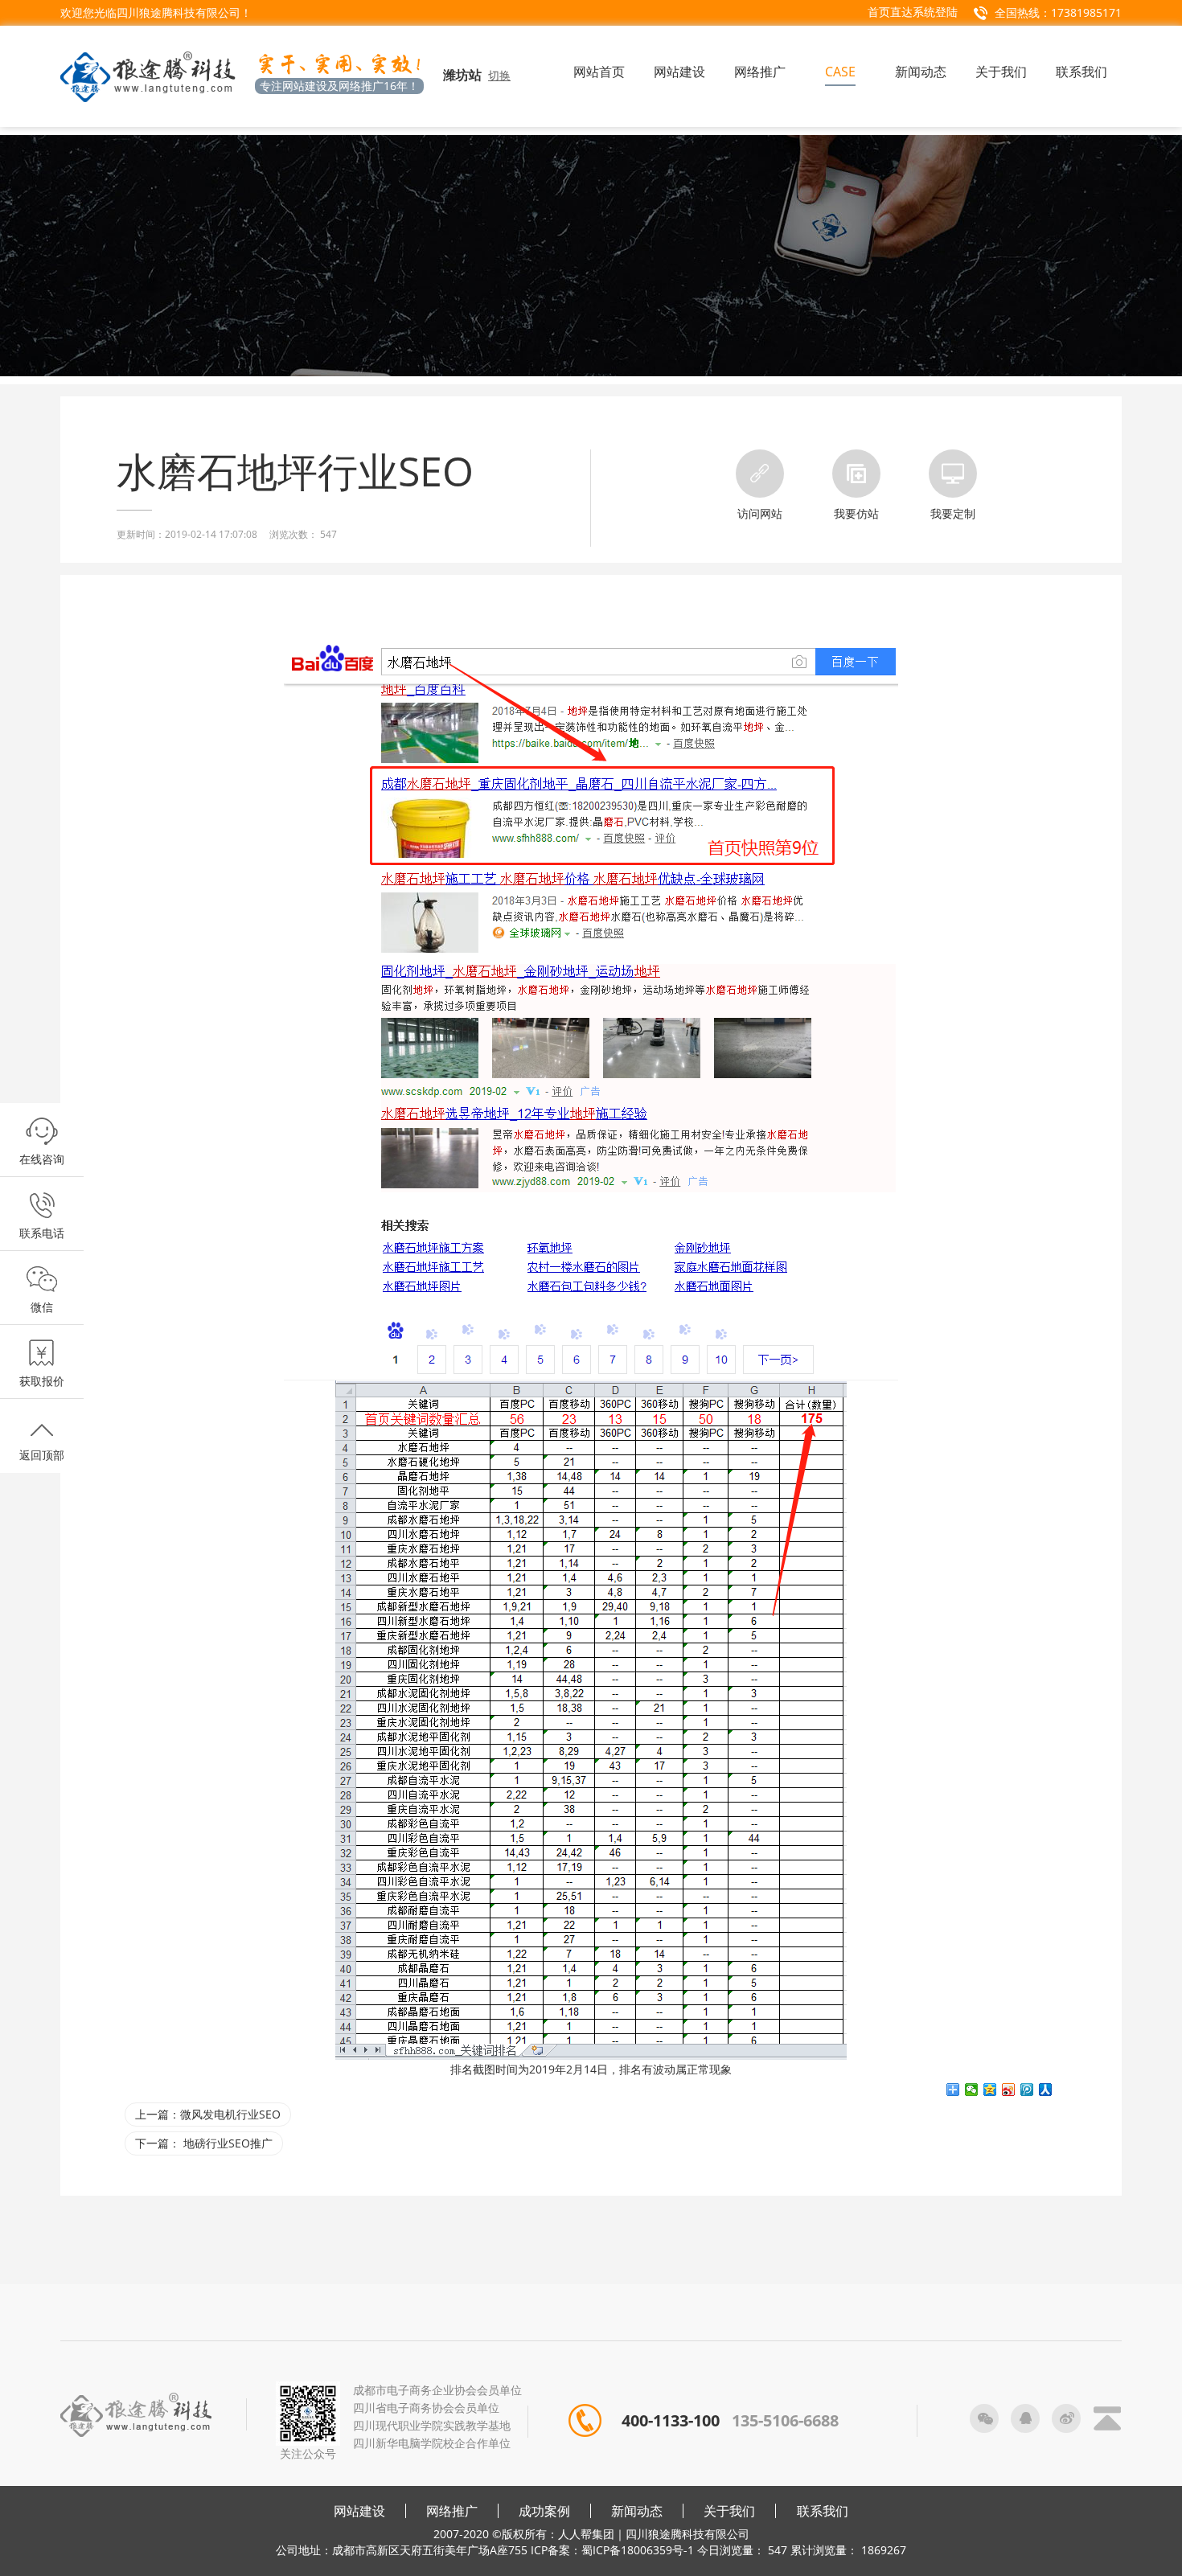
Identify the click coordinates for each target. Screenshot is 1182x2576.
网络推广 (452, 2511)
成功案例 (544, 2511)
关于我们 (729, 2511)
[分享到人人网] (1046, 2090)
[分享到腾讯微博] (1027, 2090)
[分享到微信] (972, 2090)
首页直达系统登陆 (913, 12)
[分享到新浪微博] (1009, 2090)
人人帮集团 (586, 2534)
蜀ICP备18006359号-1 (638, 2550)
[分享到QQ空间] (990, 2090)
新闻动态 (637, 2511)
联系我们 (823, 2511)
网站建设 (359, 2511)
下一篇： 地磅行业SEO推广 (204, 2143)
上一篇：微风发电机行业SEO (208, 2114)
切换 (499, 75)
